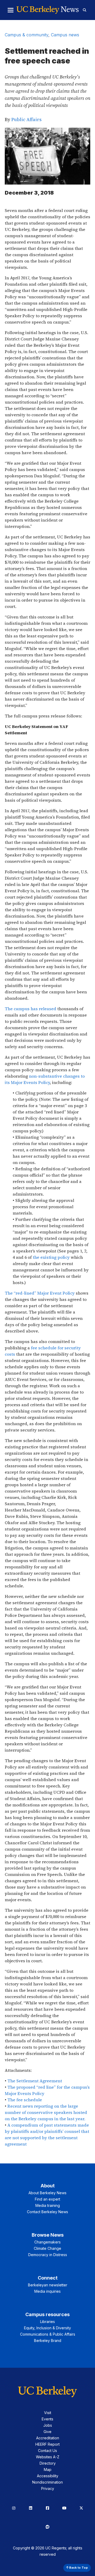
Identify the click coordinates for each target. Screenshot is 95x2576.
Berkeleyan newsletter (48, 2285)
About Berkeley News (47, 2193)
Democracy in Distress (48, 2255)
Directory (48, 2463)
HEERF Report (47, 2444)
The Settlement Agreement (35, 2081)
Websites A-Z (48, 2457)
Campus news (65, 35)
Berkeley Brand (48, 2340)
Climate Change (47, 2248)
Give (47, 2432)
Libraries (47, 2322)
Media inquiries (47, 2291)
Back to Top (78, 2568)
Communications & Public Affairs (48, 2334)
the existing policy (51, 1257)
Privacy (48, 2488)
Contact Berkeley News (47, 2212)
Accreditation (48, 2438)
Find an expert (47, 2199)
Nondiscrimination (47, 2482)
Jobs (48, 2425)
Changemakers (47, 2242)
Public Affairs (26, 119)
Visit (48, 2413)
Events (47, 2419)
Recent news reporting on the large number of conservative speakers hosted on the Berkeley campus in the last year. (46, 2112)
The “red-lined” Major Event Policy (40, 1293)
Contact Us (47, 2451)
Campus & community (27, 35)
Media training (48, 2205)
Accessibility (48, 2476)
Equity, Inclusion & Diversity (47, 2328)
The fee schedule (25, 2100)
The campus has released (30, 1009)
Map (48, 2470)
